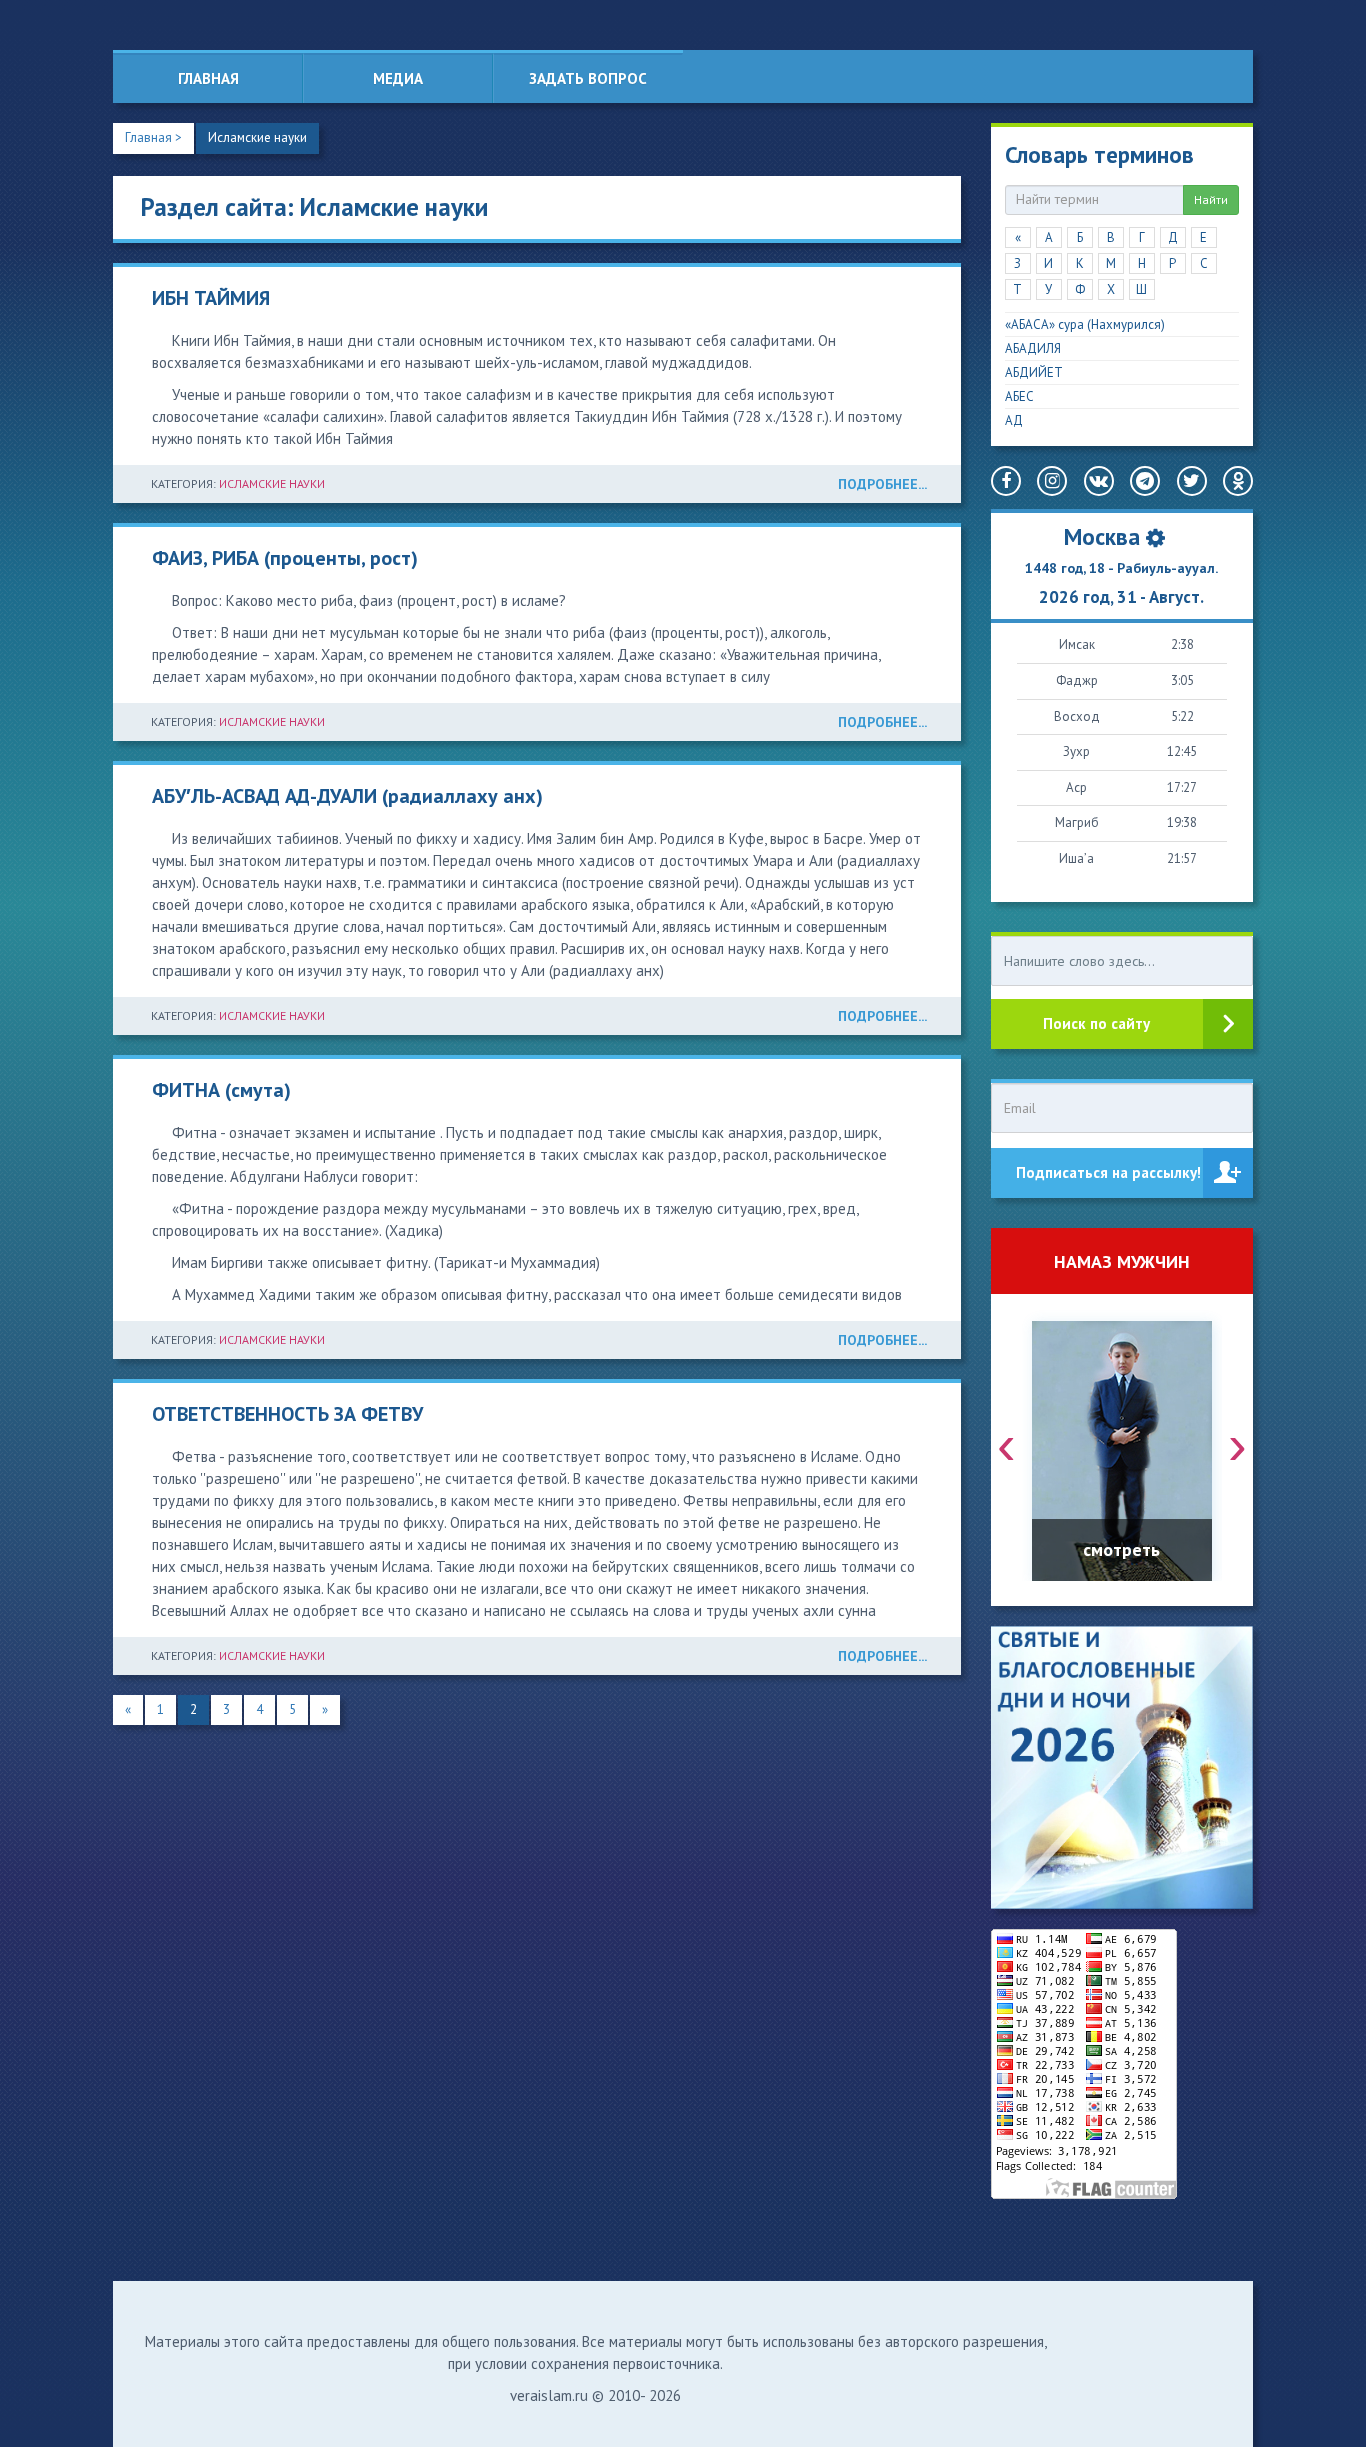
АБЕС (1019, 396)
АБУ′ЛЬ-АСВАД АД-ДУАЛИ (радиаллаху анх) (347, 796)
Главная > (153, 137)
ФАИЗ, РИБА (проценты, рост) (285, 558)
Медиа (398, 78)
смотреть (1121, 1549)
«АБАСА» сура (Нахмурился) (1085, 324)
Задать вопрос (588, 78)
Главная (208, 78)
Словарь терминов (1099, 154)
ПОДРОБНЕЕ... (882, 484)
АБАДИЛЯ (1033, 348)
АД (1014, 420)
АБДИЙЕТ (1034, 372)
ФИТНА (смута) (221, 1090)
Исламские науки (257, 137)
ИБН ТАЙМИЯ (211, 298)
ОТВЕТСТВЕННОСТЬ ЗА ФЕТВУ (287, 1414)
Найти (1211, 199)
